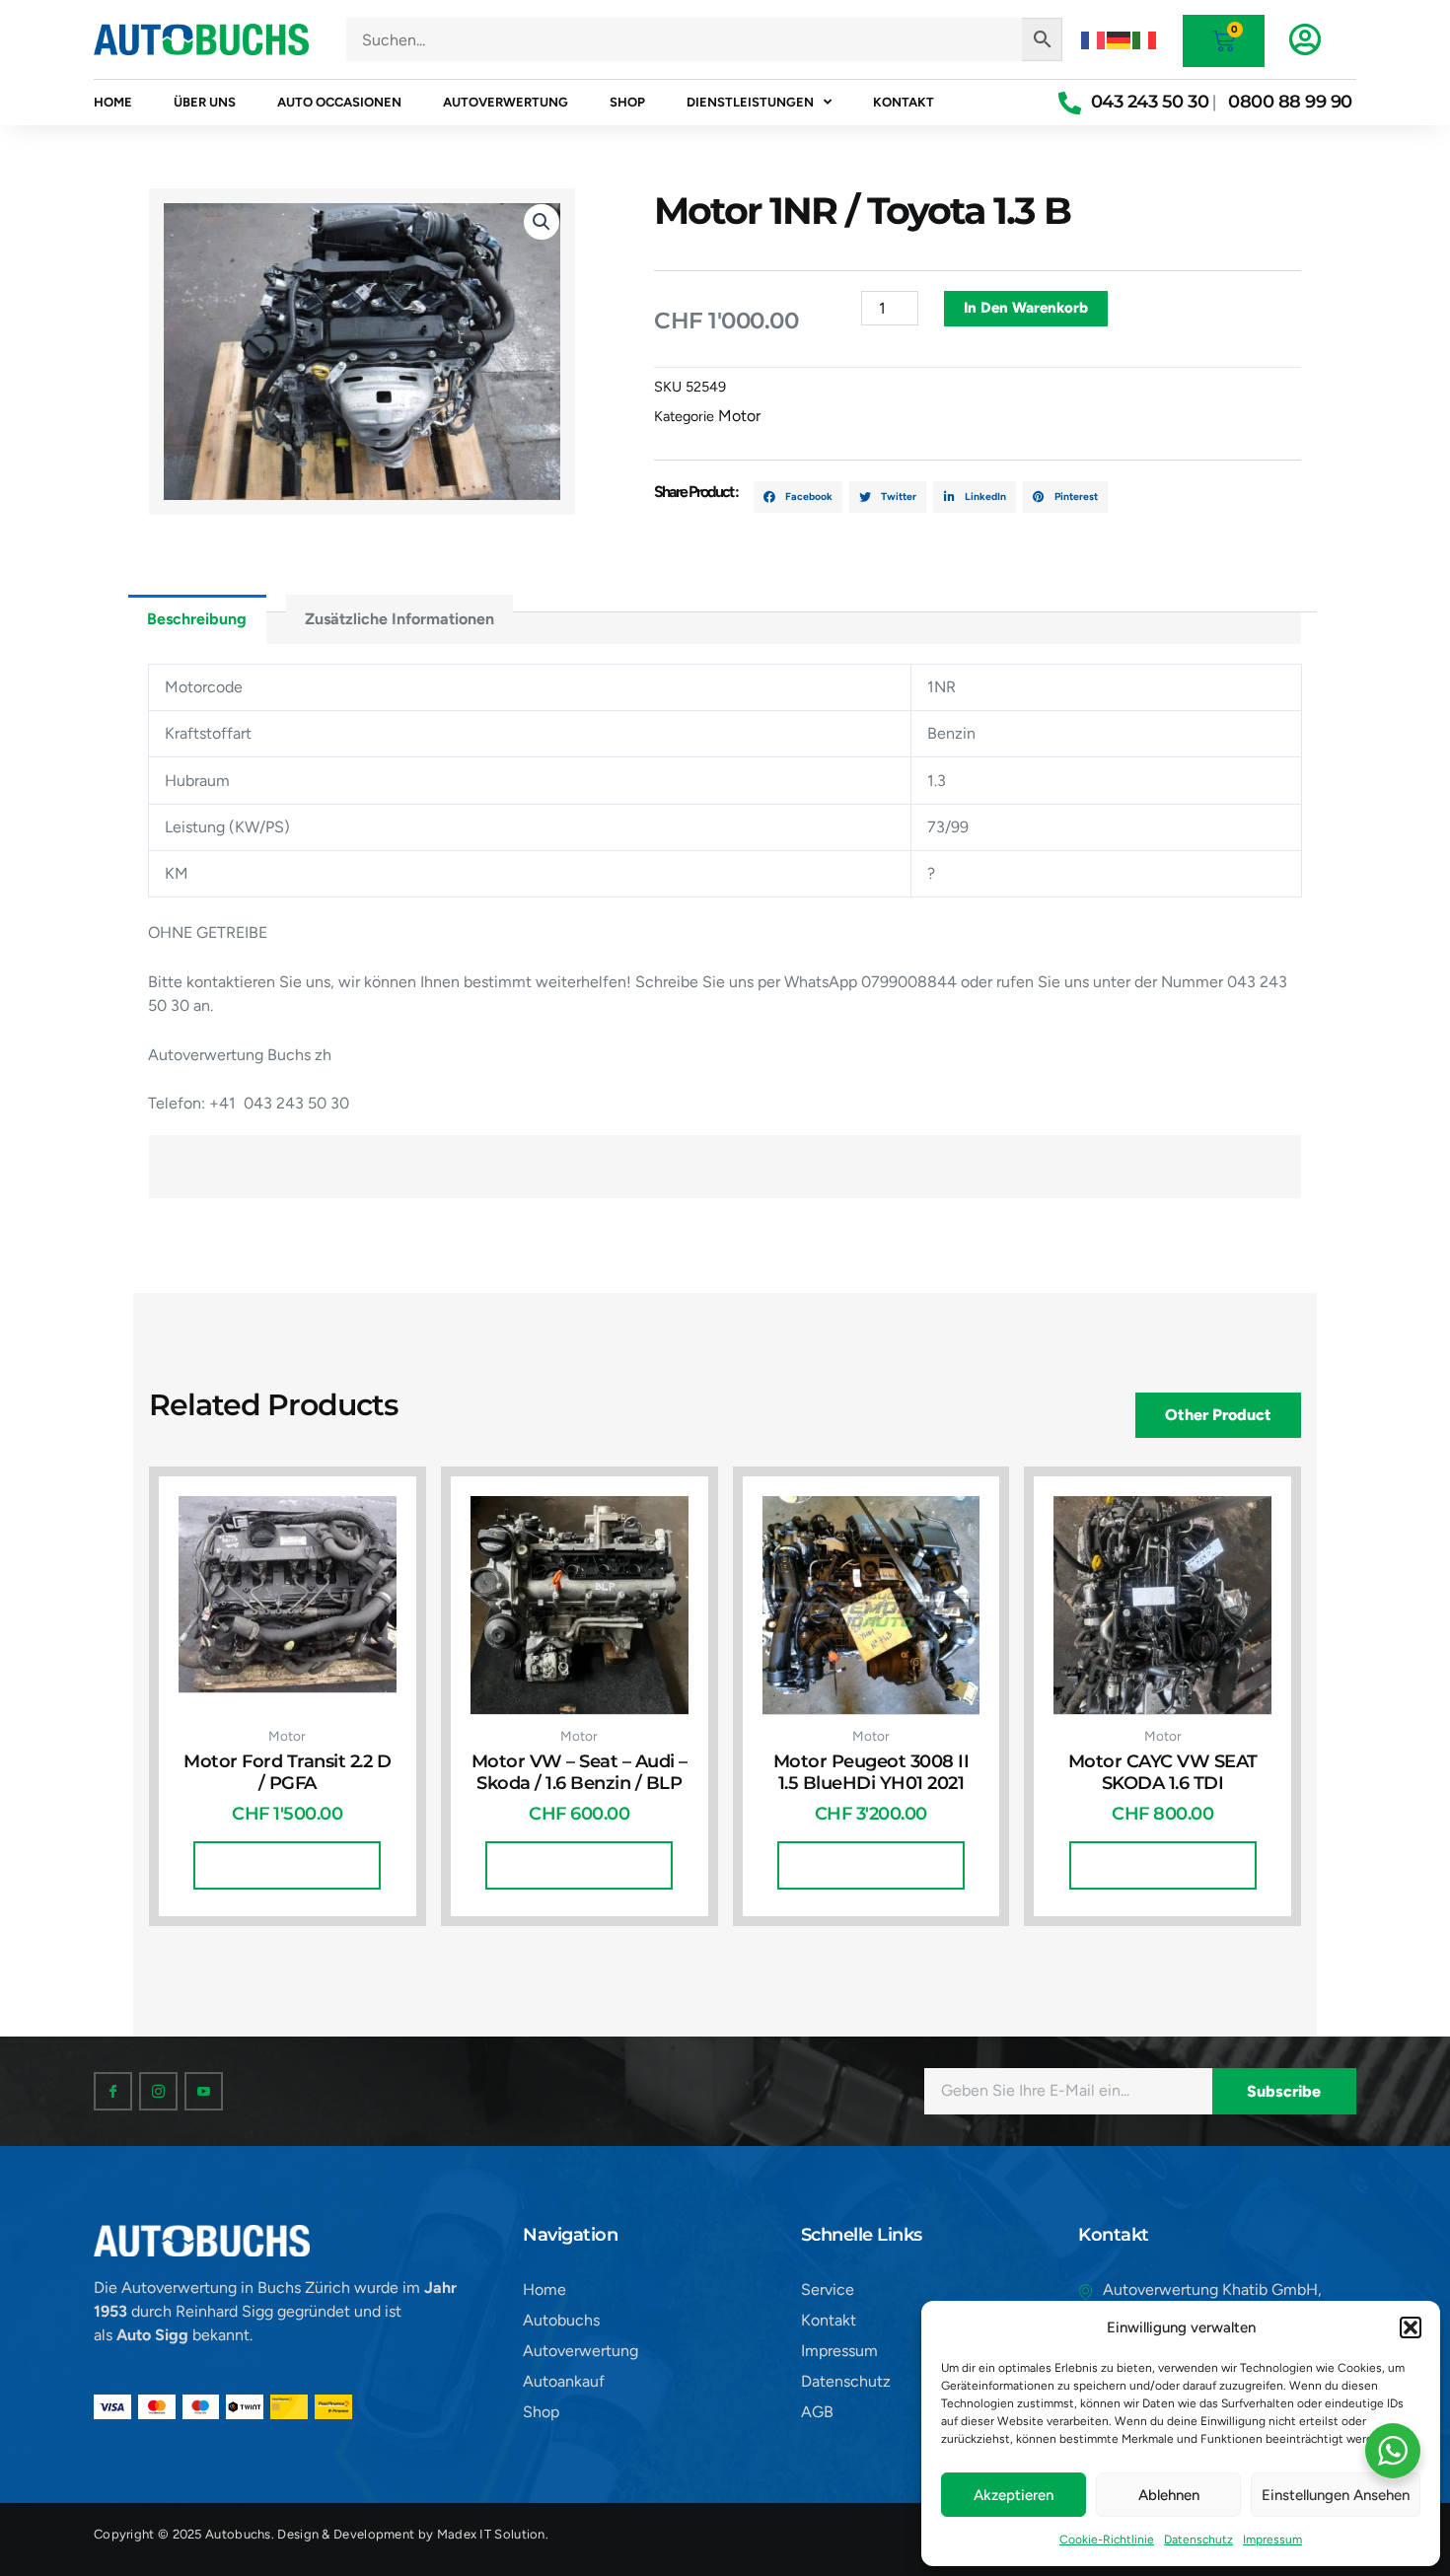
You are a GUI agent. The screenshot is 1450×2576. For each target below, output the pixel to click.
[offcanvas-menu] (1305, 39)
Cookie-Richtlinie (1107, 2540)
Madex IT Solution (491, 2534)
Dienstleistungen (750, 102)
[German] (1120, 39)
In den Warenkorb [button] (287, 1865)
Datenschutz (1198, 2540)
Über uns (205, 102)
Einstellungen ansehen (1336, 2495)
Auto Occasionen (339, 102)
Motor (739, 416)
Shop (627, 102)
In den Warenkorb (1026, 308)
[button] (1411, 2327)
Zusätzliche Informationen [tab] (399, 619)
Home (113, 102)
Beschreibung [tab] (197, 619)
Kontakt (904, 102)
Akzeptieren (1014, 2495)
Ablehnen (1169, 2495)
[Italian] (1145, 39)
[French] (1094, 39)
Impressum (1272, 2540)
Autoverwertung (506, 102)
